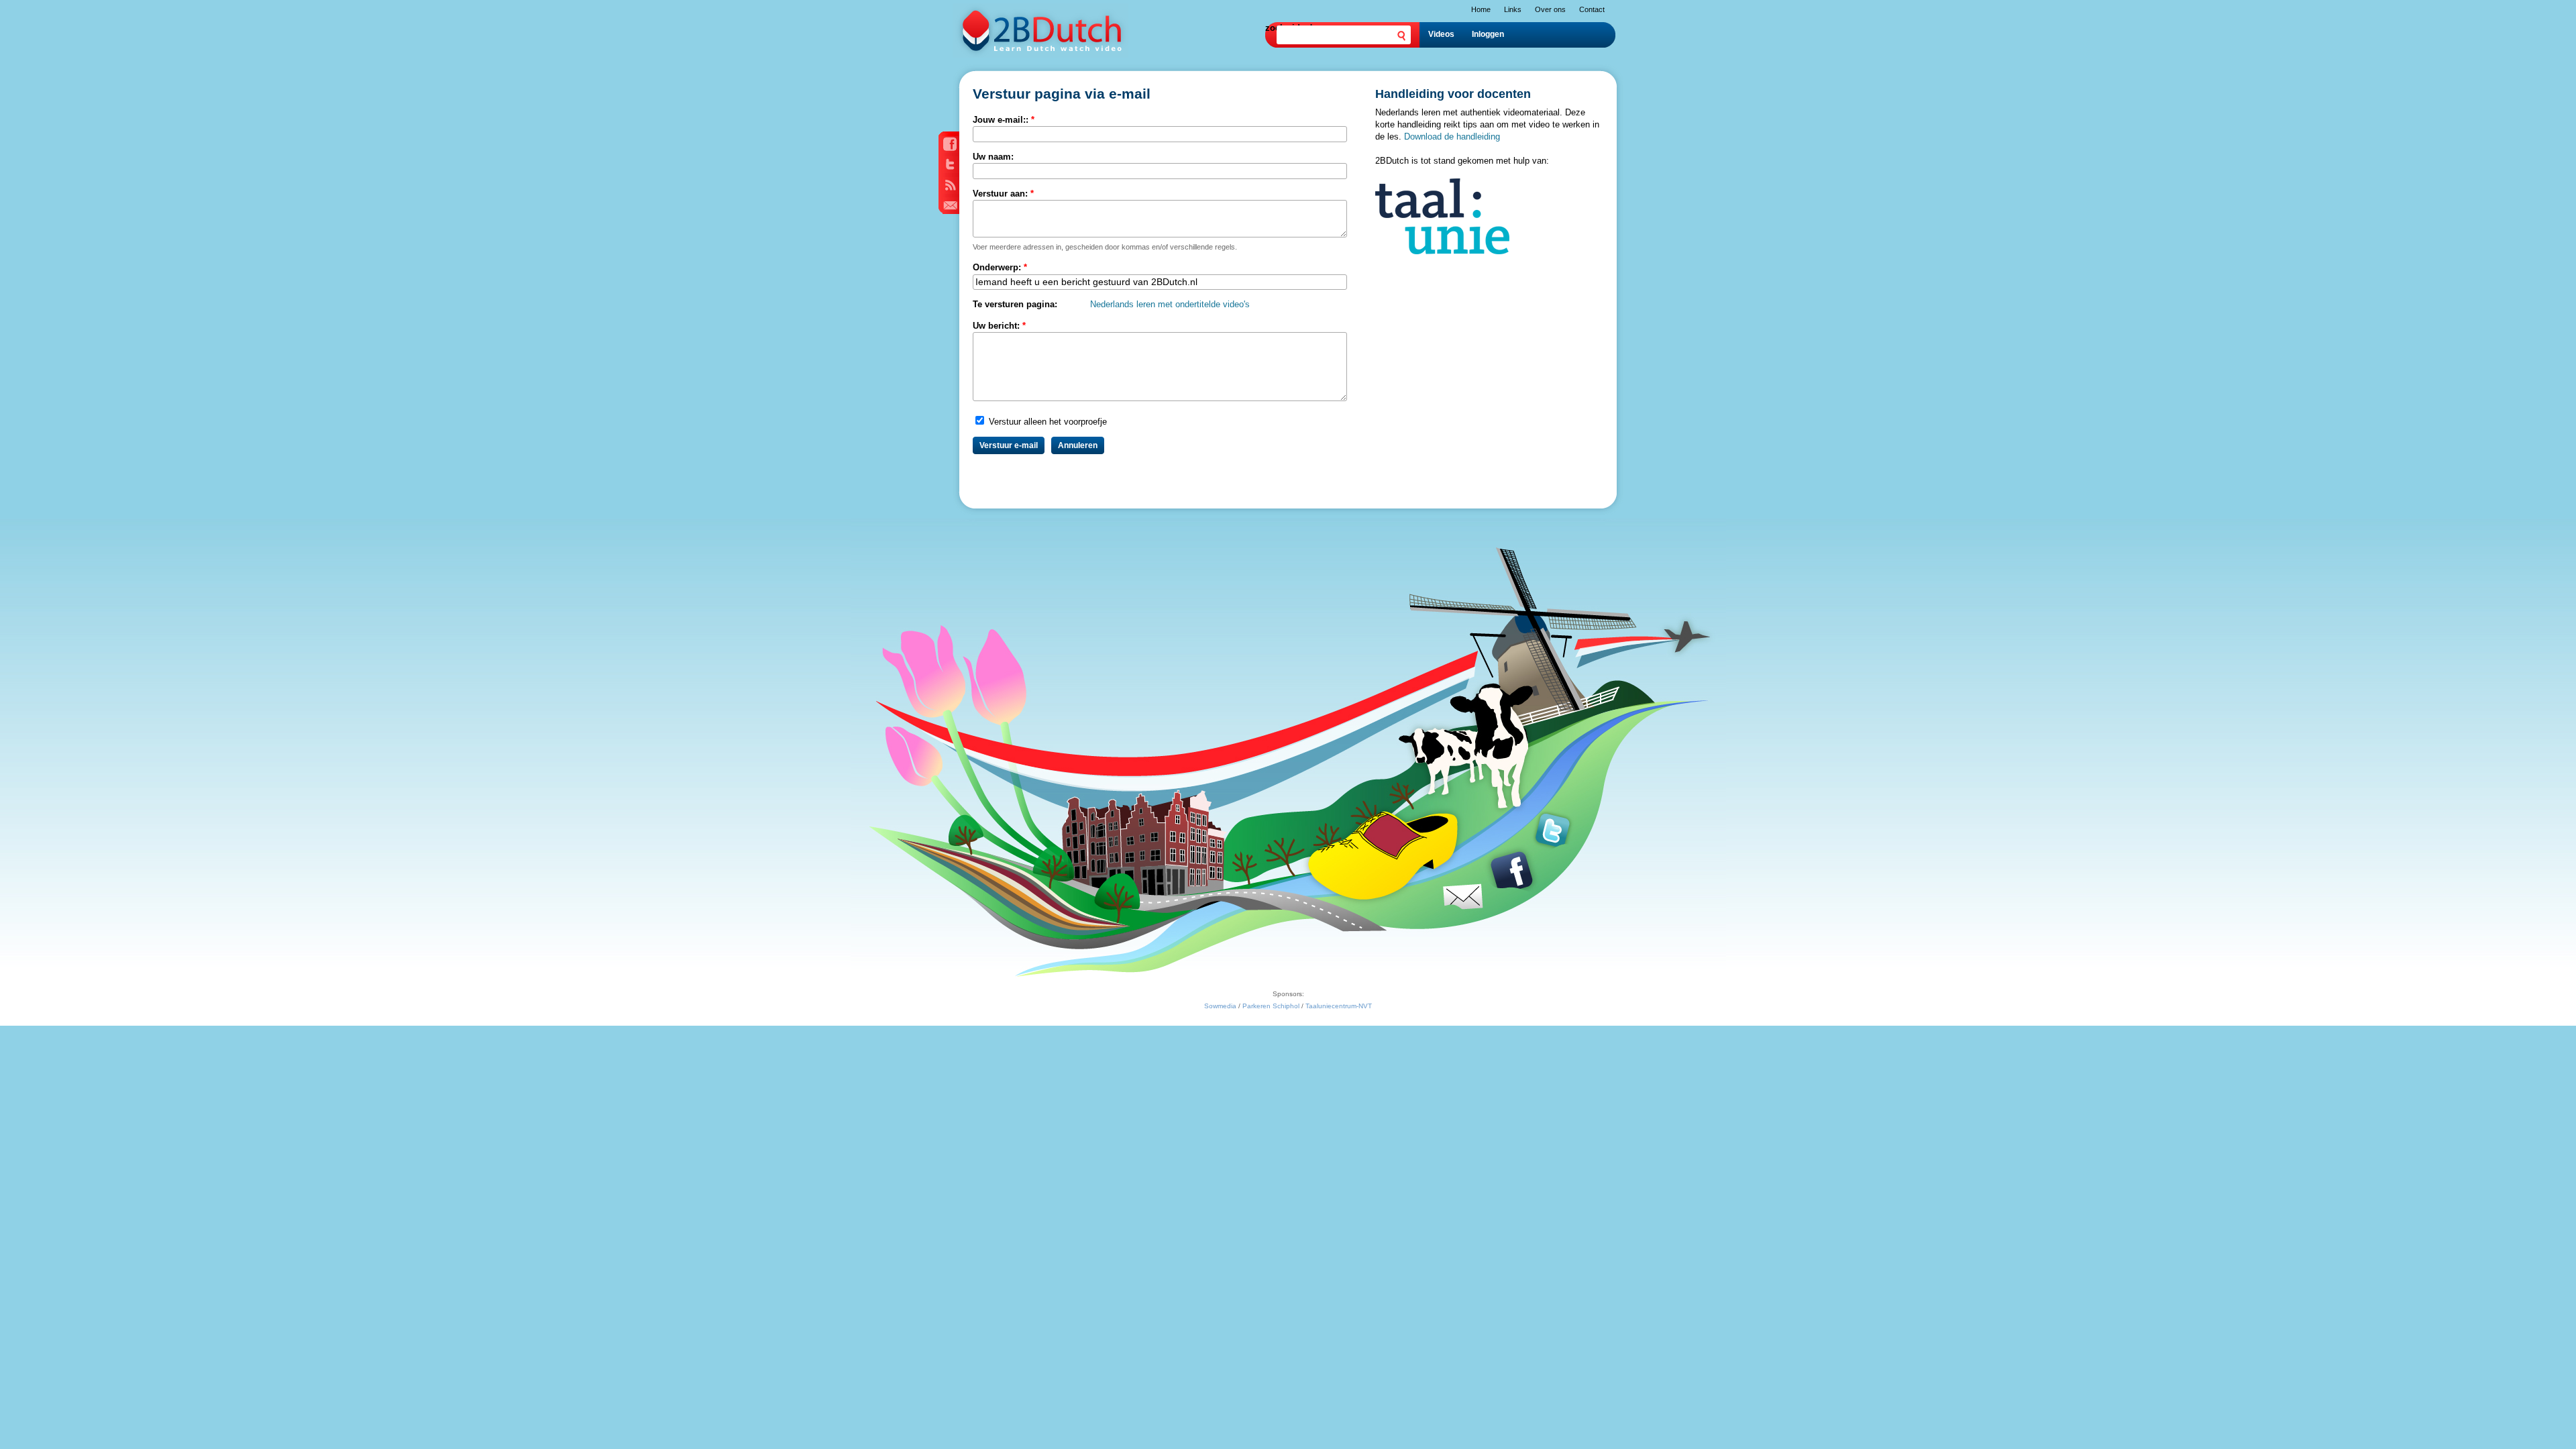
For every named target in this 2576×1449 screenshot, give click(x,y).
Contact (1592, 9)
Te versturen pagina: (1015, 304)
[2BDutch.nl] (1040, 55)
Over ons (1550, 9)
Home (1481, 9)
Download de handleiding (1452, 137)
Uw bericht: (999, 326)
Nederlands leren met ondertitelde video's (1170, 304)
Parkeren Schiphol (1271, 1006)
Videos (1441, 34)
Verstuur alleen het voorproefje (1046, 422)
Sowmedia (1220, 1006)
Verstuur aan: (1003, 194)
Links (1513, 9)
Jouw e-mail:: (1004, 120)
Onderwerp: (1000, 267)
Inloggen (1488, 34)
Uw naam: (993, 157)
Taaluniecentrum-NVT (1339, 1006)
